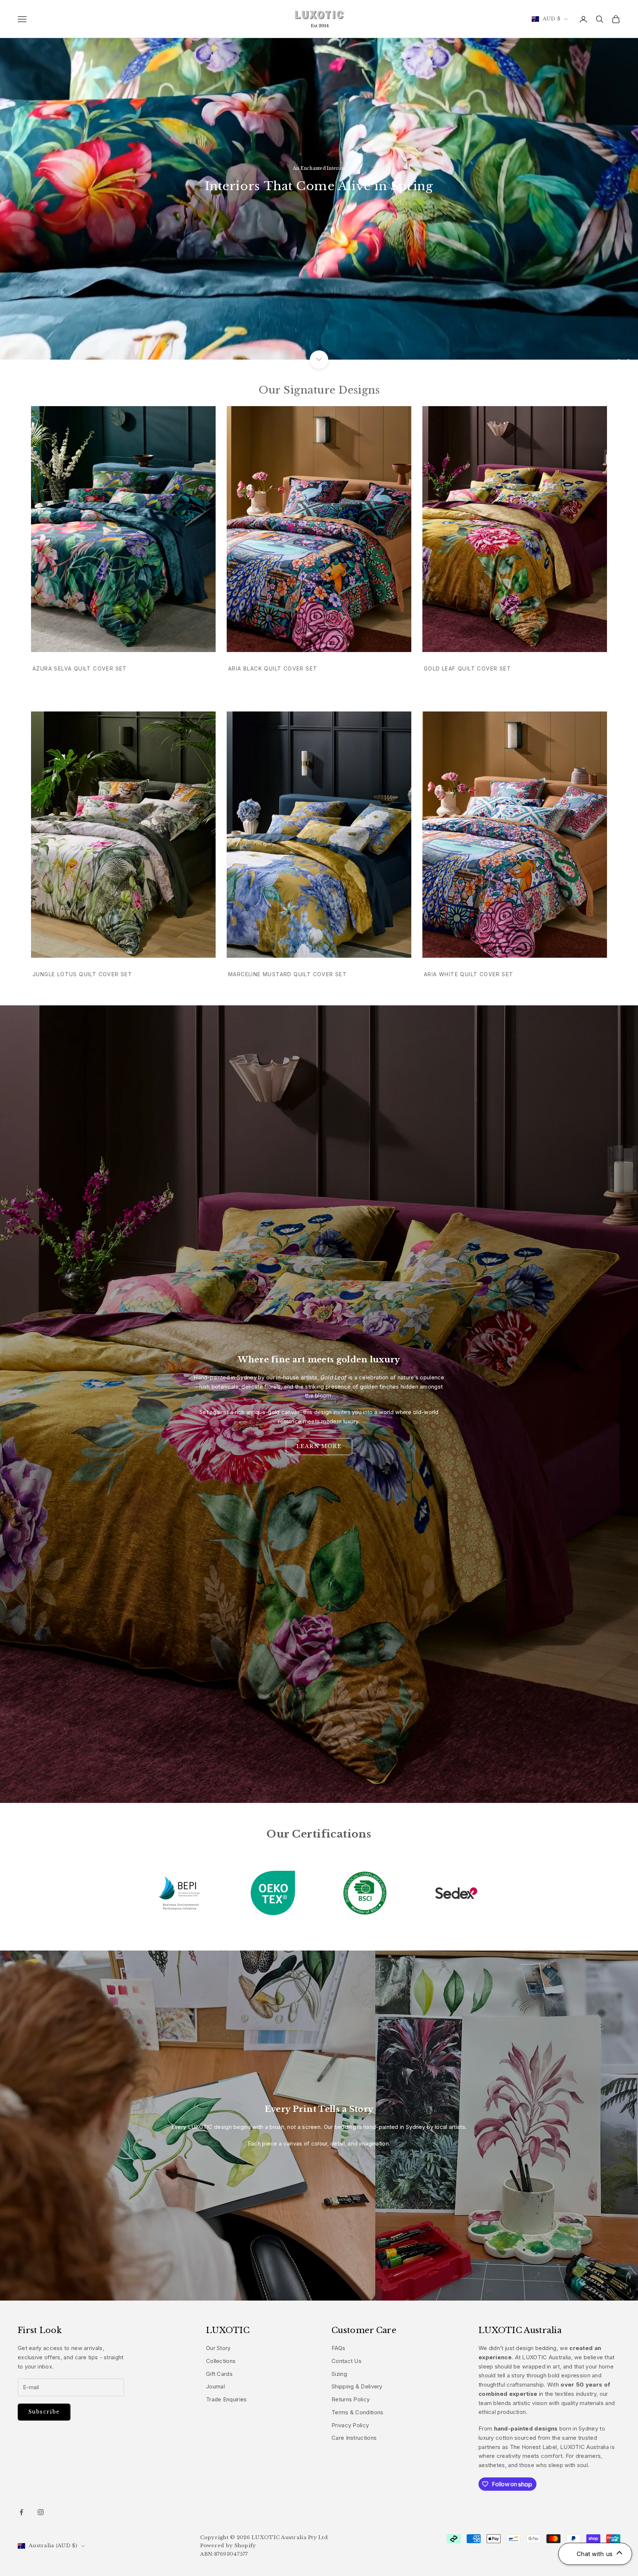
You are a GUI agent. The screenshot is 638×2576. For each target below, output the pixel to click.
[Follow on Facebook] (21, 2512)
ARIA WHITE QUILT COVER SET (469, 974)
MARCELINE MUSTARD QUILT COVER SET (287, 974)
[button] (595, 2554)
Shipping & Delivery (357, 2386)
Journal (215, 2386)
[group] (319, 180)
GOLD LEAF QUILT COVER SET (467, 668)
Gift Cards (219, 2374)
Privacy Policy (350, 2425)
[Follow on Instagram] (41, 2512)
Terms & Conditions (357, 2412)
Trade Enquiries (227, 2399)
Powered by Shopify (228, 2546)
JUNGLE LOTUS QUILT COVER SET (82, 974)
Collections (221, 2361)
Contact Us (347, 2361)
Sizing (339, 2374)
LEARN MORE (319, 1446)
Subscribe (44, 2412)
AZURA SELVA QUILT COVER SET (80, 668)
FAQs (338, 2348)
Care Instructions (354, 2438)
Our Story (218, 2348)
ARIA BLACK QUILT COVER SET (273, 668)
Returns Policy (351, 2399)
